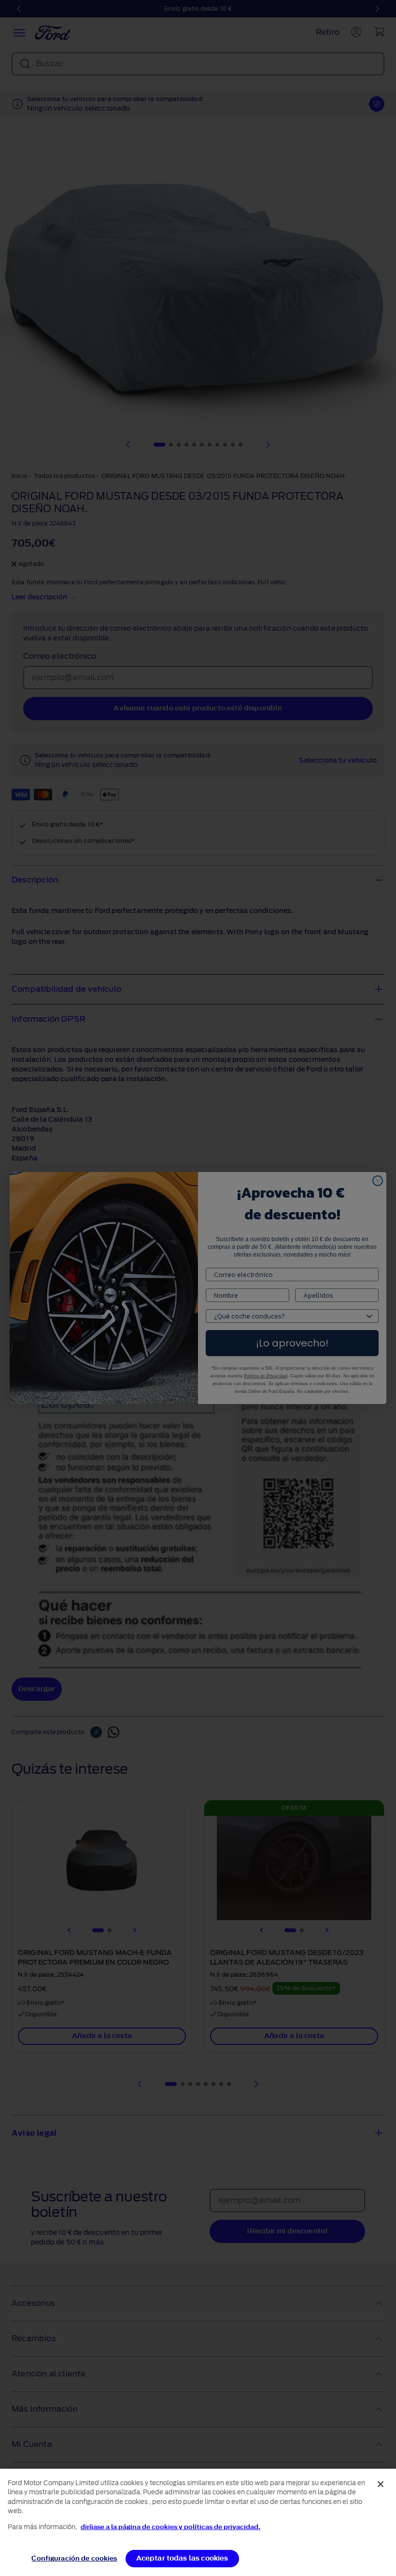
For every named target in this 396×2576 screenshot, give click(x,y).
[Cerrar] (381, 2484)
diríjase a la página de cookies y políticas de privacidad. (170, 2527)
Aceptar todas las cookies (182, 2558)
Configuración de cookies (74, 2558)
